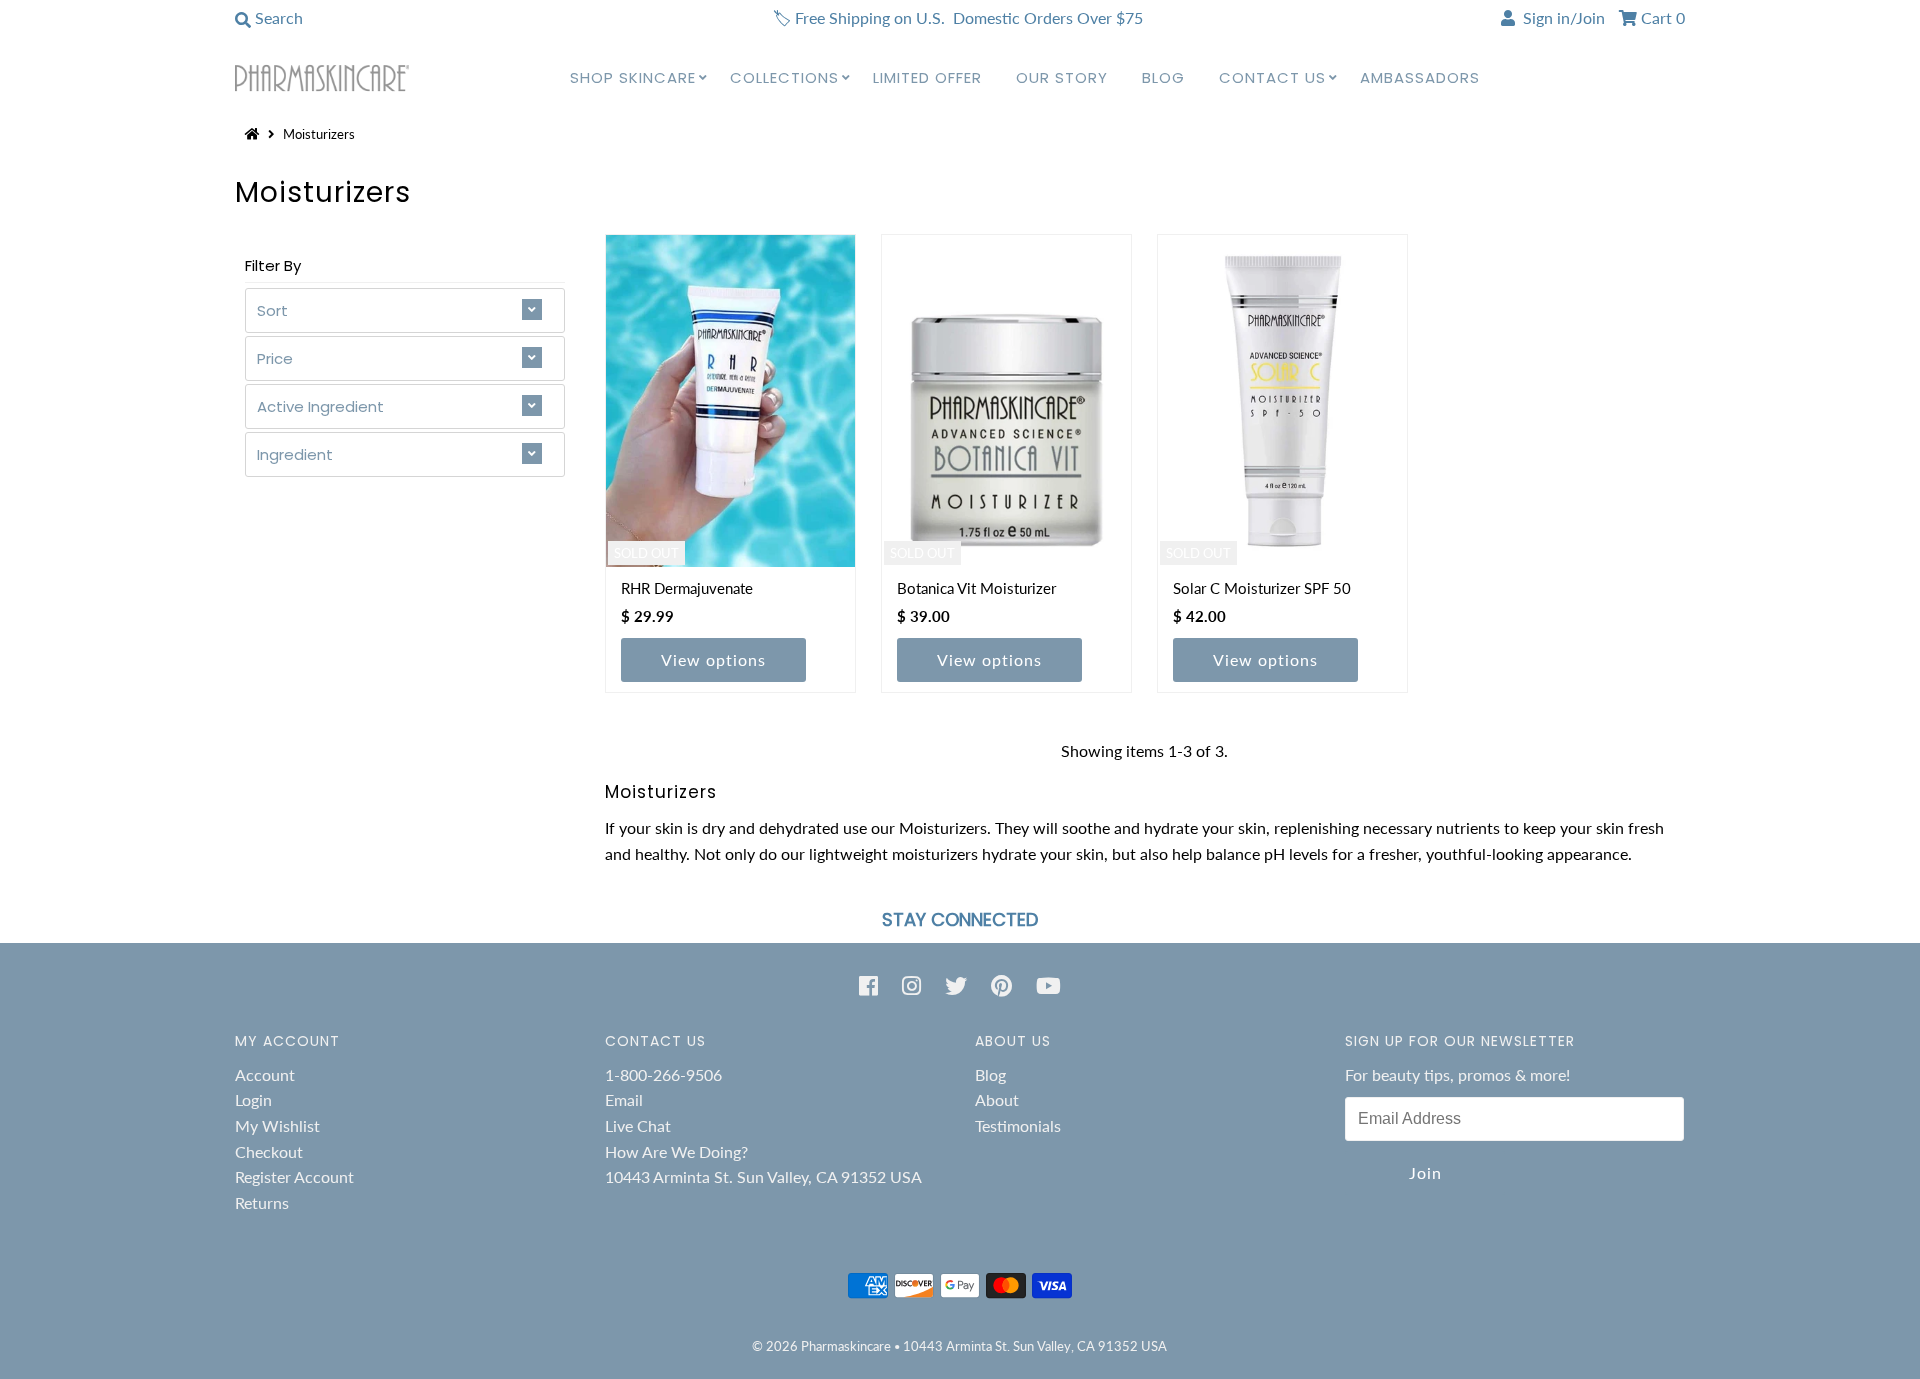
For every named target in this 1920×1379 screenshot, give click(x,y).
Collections (784, 77)
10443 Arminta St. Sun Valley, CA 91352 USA (763, 1176)
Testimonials (1018, 1125)
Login (253, 1099)
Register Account (294, 1176)
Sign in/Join (1560, 17)
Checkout (269, 1151)
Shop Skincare (633, 77)
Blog (1163, 77)
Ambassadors (1420, 77)
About (997, 1099)
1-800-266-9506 (663, 1074)
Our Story (1062, 77)
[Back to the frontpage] (255, 134)
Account (265, 1074)
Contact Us (1272, 77)
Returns (262, 1202)
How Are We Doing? (676, 1151)
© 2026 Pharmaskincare (821, 1346)
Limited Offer (927, 77)
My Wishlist (277, 1125)
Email (624, 1099)
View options (713, 659)
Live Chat (638, 1125)
